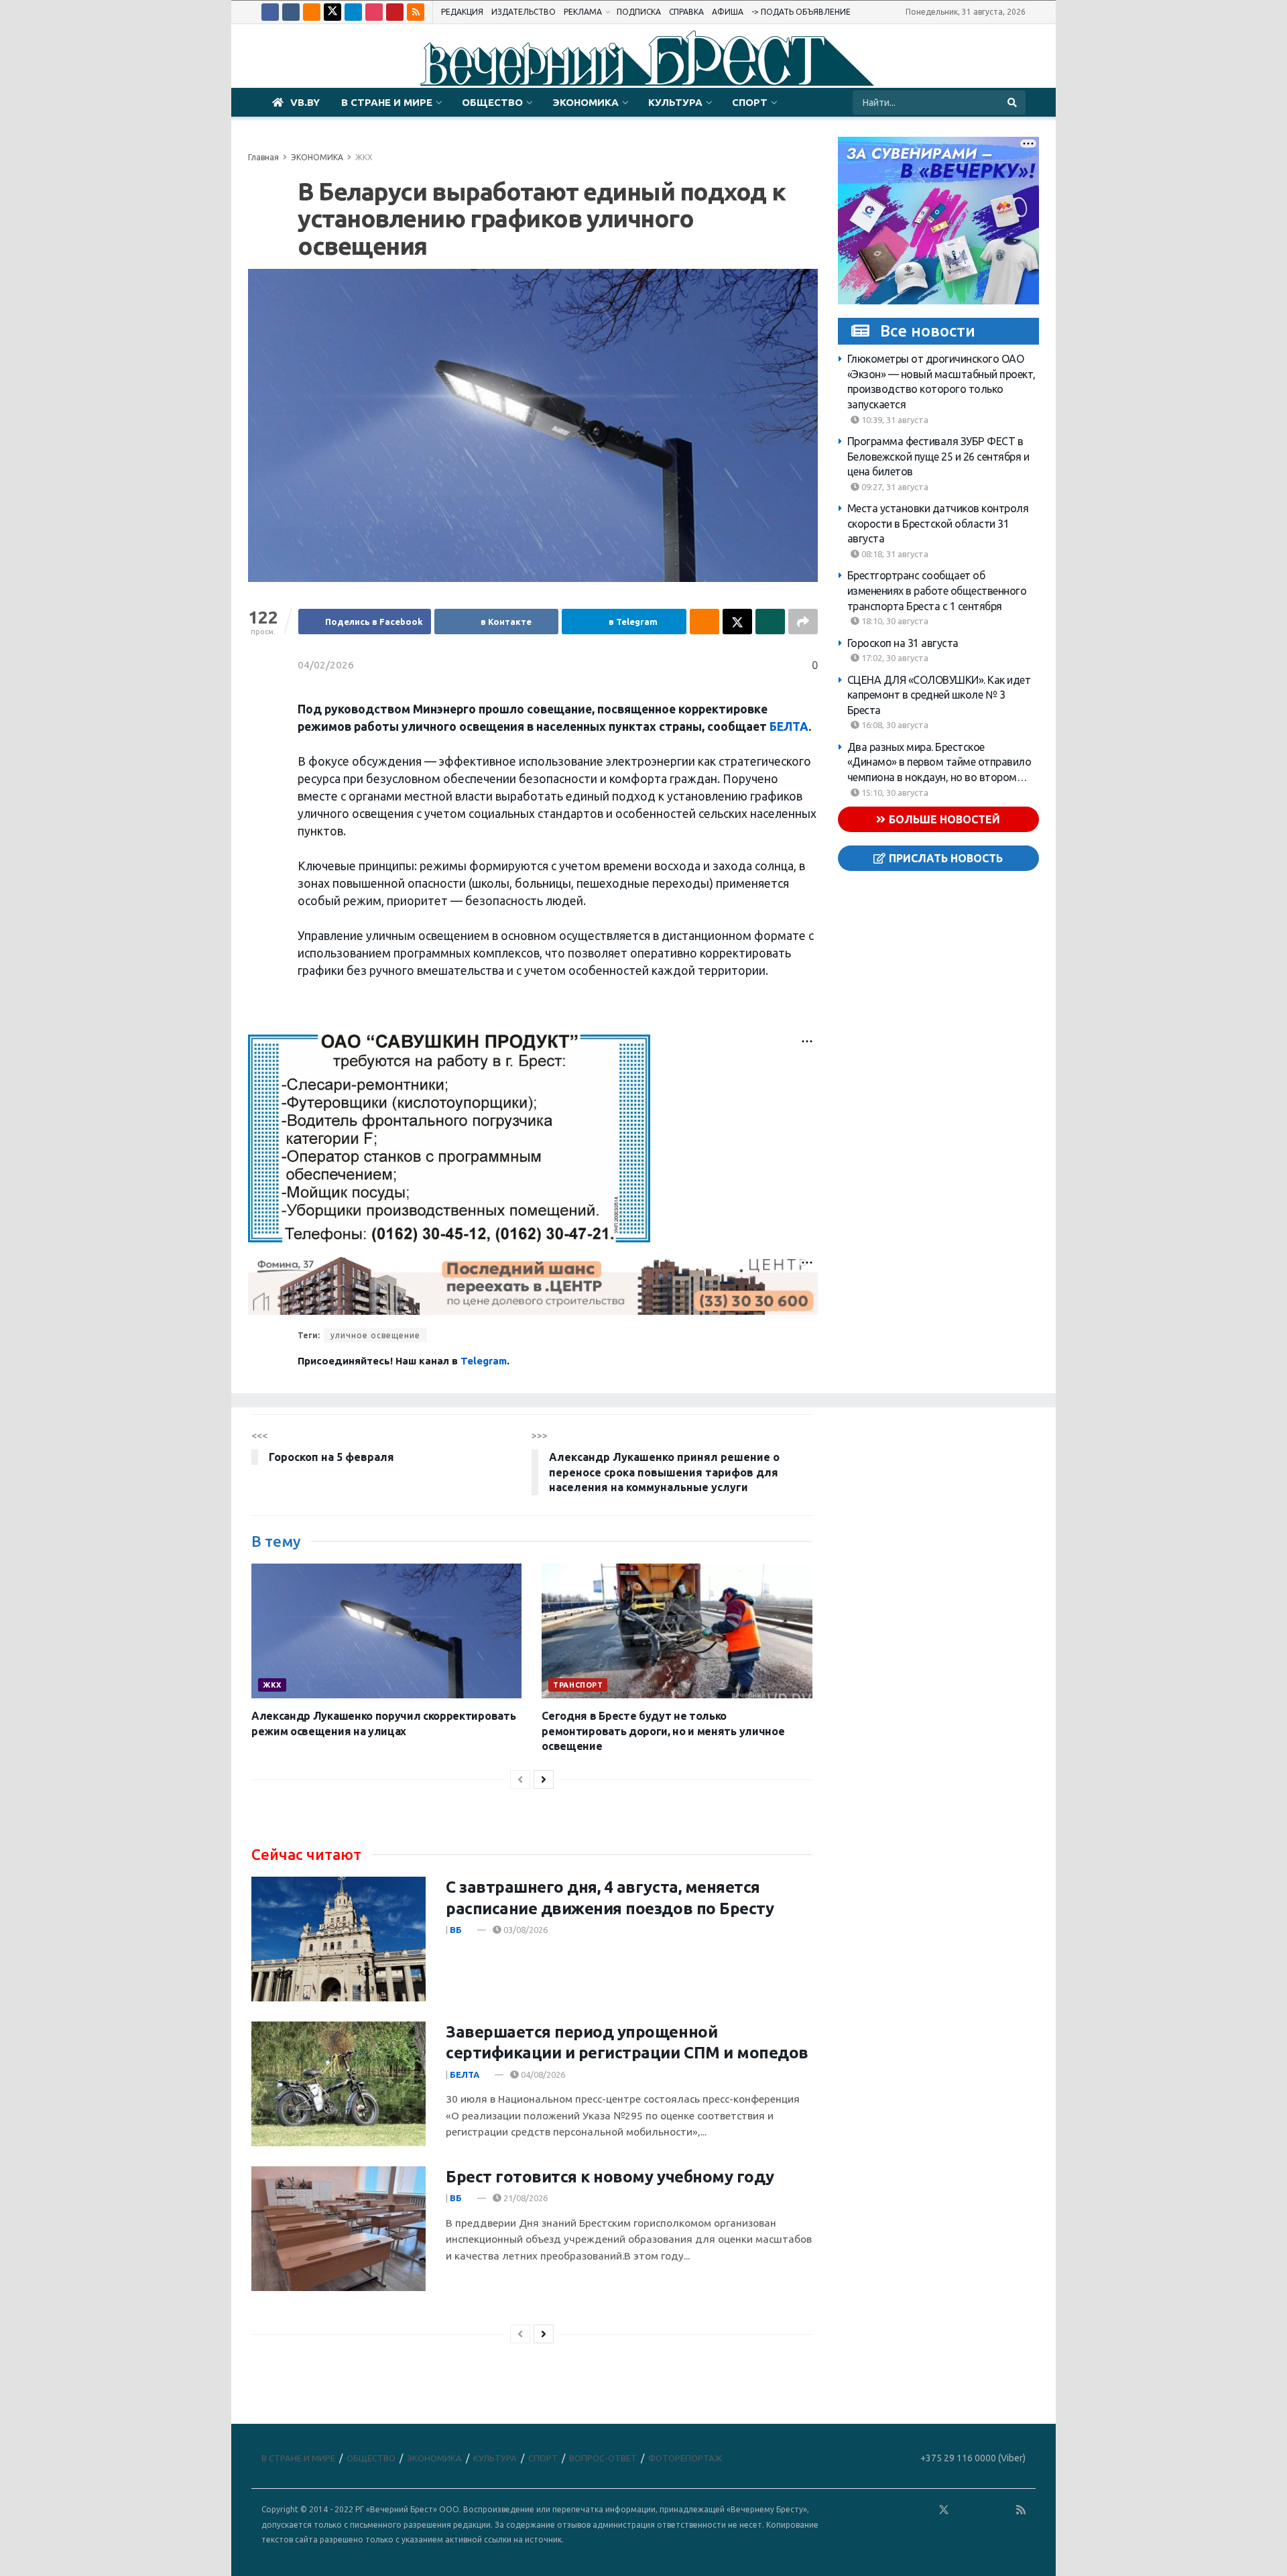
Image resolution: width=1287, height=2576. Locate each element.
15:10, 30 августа (894, 792)
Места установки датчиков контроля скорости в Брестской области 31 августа (938, 523)
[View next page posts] (544, 1779)
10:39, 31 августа (894, 419)
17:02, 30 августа (894, 658)
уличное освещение (375, 1335)
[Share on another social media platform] (803, 622)
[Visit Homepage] (643, 56)
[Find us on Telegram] (353, 12)
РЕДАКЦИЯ (462, 12)
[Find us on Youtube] (395, 12)
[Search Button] (1013, 103)
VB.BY (305, 102)
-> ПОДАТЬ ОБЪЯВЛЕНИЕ (801, 12)
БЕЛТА (789, 726)
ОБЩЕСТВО (492, 102)
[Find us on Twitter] (332, 12)
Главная (263, 157)
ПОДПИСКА (639, 12)
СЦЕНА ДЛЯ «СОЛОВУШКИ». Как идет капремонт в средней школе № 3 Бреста (939, 694)
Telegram (484, 1361)
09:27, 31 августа (894, 487)
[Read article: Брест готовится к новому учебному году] (339, 2229)
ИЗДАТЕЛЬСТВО (524, 12)
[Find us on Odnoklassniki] (312, 12)
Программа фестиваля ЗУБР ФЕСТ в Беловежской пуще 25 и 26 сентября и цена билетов (938, 456)
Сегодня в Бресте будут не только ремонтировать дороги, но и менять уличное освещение (663, 1731)
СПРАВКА (686, 12)
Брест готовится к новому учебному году (610, 2177)
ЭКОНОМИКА (586, 102)
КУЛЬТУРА (675, 102)
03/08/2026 (525, 1930)
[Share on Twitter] (737, 622)
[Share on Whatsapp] (770, 622)
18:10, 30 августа (894, 621)
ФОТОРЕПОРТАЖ (685, 2458)
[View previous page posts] (520, 1779)
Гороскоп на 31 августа (903, 642)
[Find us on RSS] (416, 12)
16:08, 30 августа (894, 725)
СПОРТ (750, 102)
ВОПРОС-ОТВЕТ (603, 2458)
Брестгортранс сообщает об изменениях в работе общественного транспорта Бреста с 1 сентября (937, 590)
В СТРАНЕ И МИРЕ (387, 102)
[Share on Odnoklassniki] (704, 622)
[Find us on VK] (291, 12)
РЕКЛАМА (583, 12)
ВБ (456, 1930)
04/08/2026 (542, 2074)
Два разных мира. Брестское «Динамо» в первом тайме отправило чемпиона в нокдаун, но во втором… (939, 762)
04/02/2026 (326, 665)
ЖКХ (364, 157)
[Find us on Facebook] (270, 12)
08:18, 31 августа (894, 554)
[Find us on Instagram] (374, 12)
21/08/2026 (525, 2198)
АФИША (728, 12)
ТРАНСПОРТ (578, 1685)
